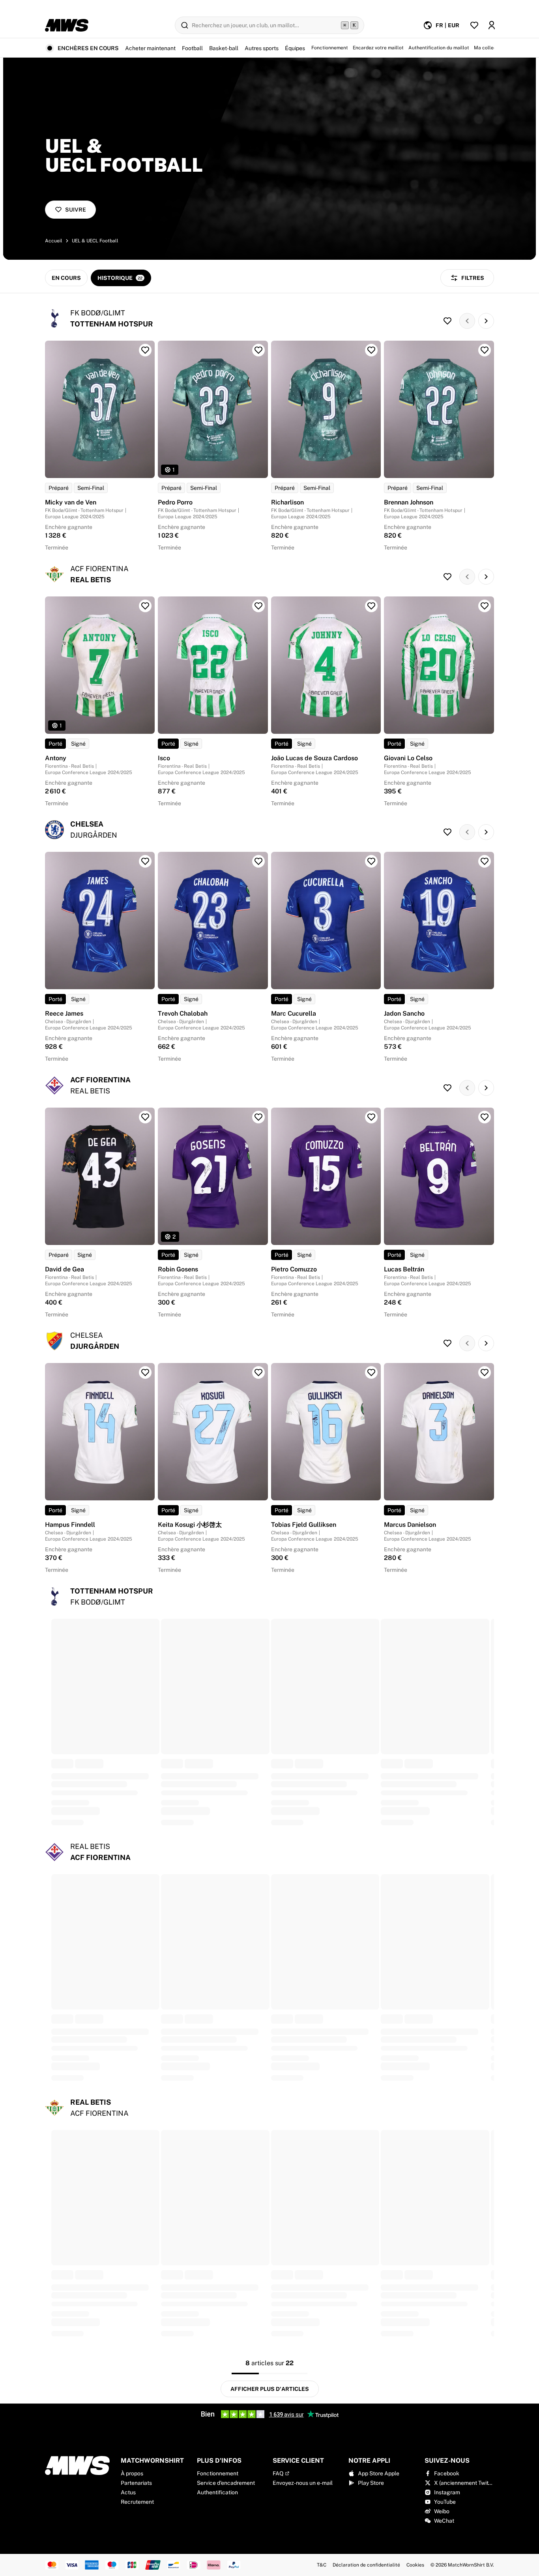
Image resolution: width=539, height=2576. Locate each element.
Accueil (54, 241)
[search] (269, 25)
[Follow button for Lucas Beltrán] (485, 1117)
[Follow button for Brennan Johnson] (485, 350)
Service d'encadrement (226, 2483)
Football (192, 48)
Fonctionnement (218, 2473)
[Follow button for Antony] (145, 606)
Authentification (217, 2492)
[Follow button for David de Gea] (145, 1117)
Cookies (415, 2565)
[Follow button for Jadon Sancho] (485, 861)
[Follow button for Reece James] (145, 861)
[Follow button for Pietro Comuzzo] (371, 1117)
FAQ (278, 2473)
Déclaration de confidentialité (366, 2565)
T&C (322, 2565)
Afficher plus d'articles (270, 2389)
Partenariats (136, 2483)
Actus (128, 2492)
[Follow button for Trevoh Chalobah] (258, 861)
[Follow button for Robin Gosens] (258, 1117)
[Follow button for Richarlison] (371, 350)
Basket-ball (224, 48)
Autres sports (262, 48)
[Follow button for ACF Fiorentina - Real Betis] (447, 1088)
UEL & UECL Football (95, 241)
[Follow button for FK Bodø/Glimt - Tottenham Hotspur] (447, 321)
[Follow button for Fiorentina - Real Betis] (447, 577)
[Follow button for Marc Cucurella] (371, 861)
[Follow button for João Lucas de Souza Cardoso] (371, 606)
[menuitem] (441, 25)
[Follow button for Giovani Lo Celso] (485, 606)
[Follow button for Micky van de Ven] (145, 350)
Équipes (295, 48)
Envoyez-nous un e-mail (303, 2483)
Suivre (76, 210)
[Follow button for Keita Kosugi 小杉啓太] (258, 1372)
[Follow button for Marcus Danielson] (485, 1372)
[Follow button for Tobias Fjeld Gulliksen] (371, 1372)
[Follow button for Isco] (258, 606)
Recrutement (137, 2502)
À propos (132, 2473)
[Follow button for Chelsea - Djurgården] (447, 832)
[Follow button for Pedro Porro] (258, 350)
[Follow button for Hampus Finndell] (145, 1372)
